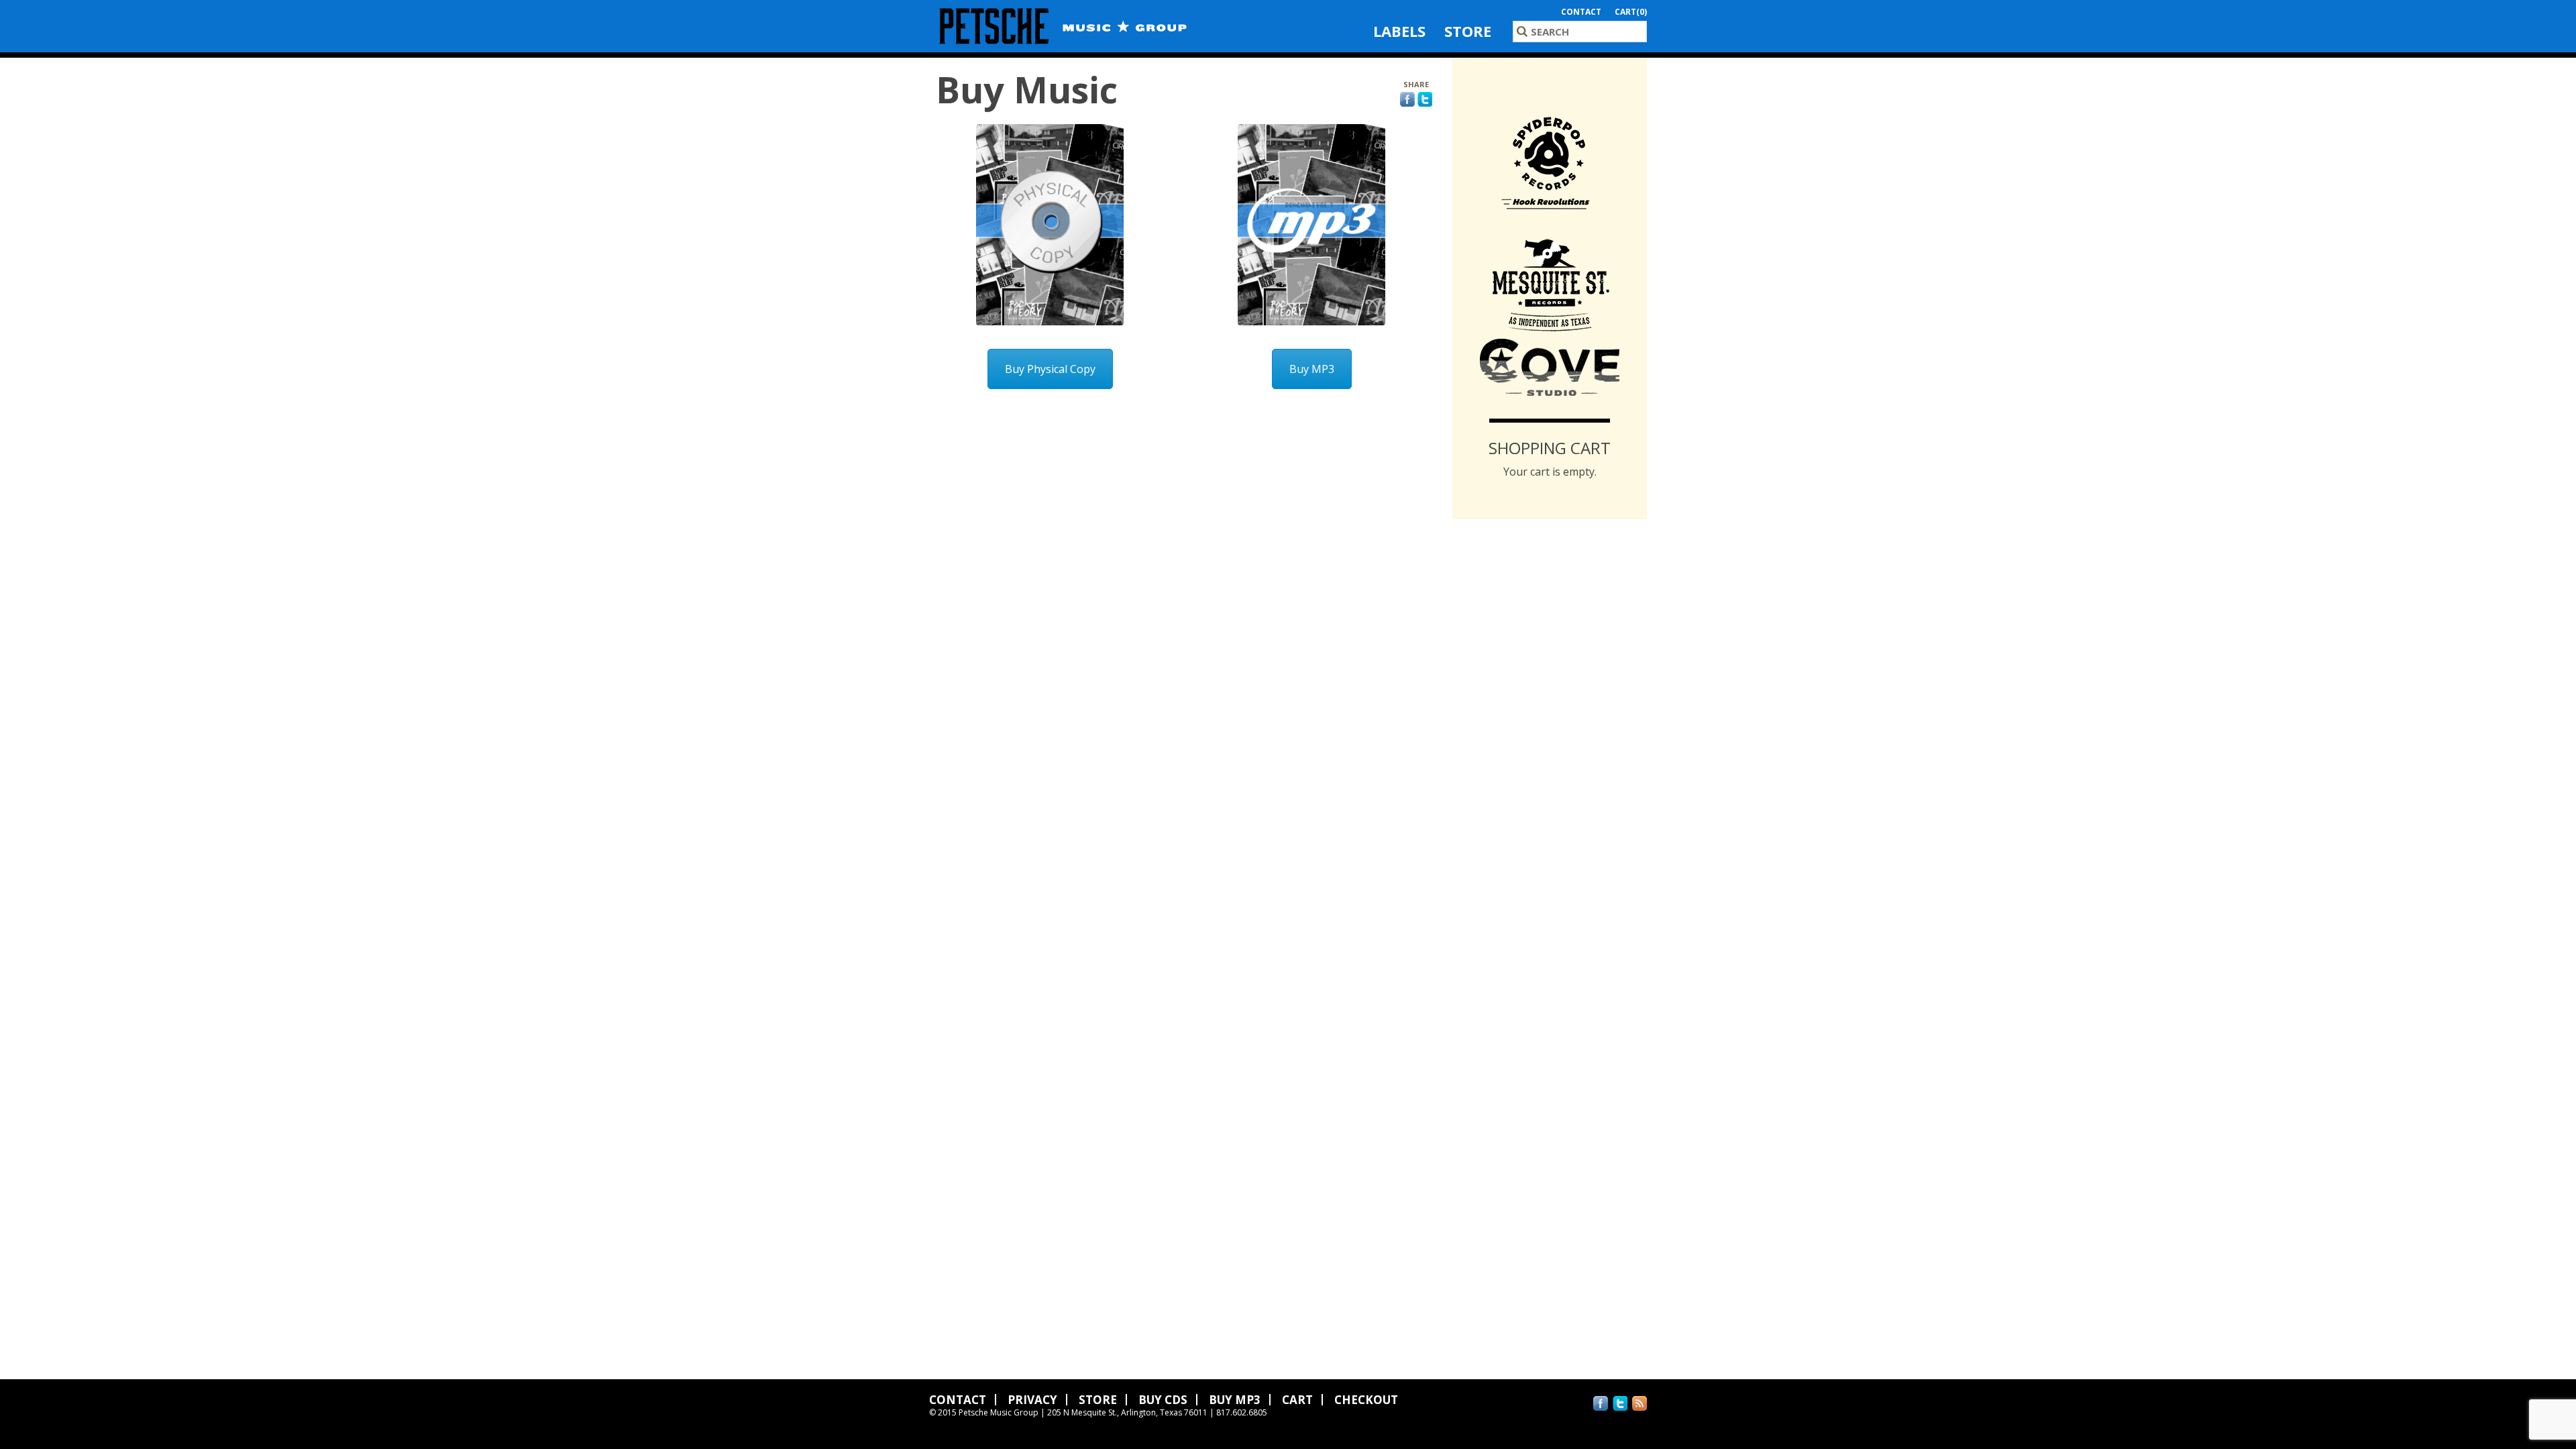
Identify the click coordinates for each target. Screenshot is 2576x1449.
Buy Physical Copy (1050, 369)
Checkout (1366, 1400)
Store (1468, 31)
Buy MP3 (1312, 369)
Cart (1297, 1400)
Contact (1581, 12)
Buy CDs (1163, 1400)
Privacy (1032, 1400)
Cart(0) (1631, 12)
